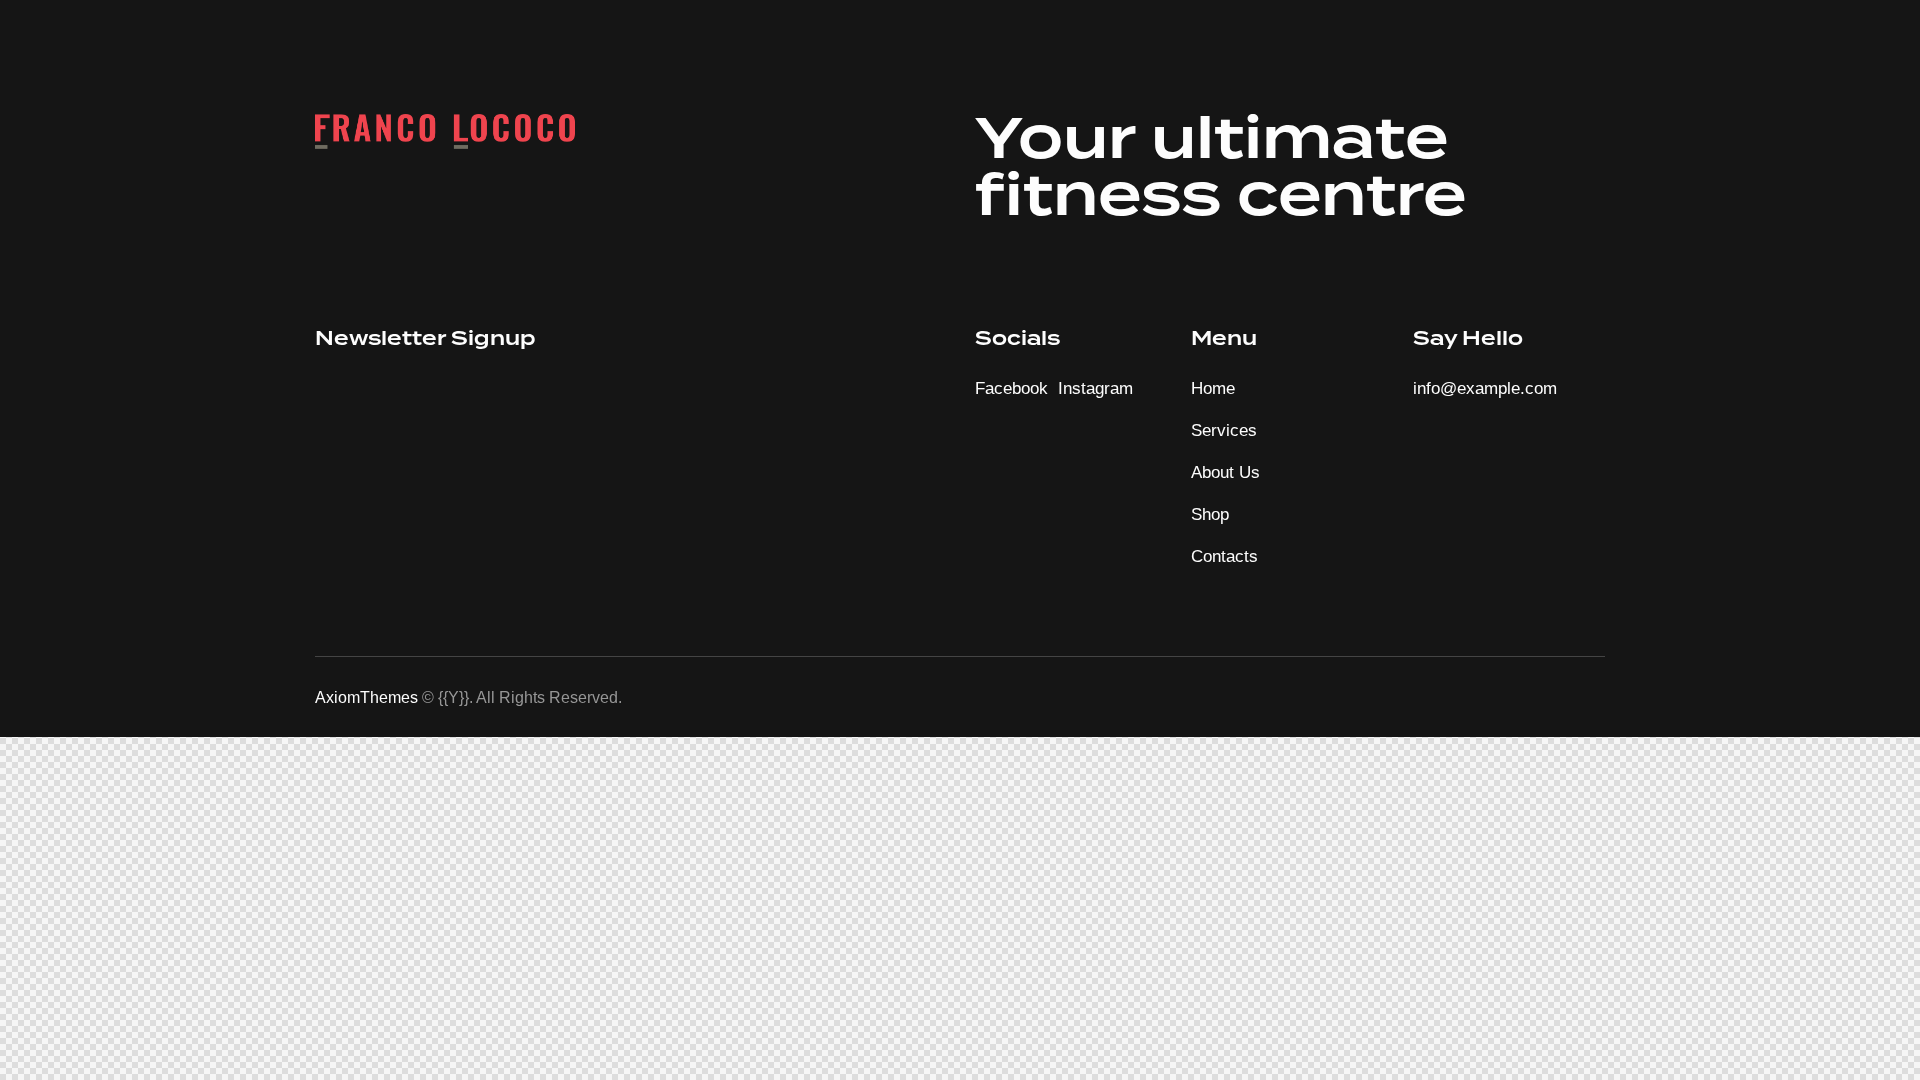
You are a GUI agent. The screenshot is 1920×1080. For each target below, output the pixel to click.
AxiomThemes (366, 697)
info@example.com (1485, 388)
